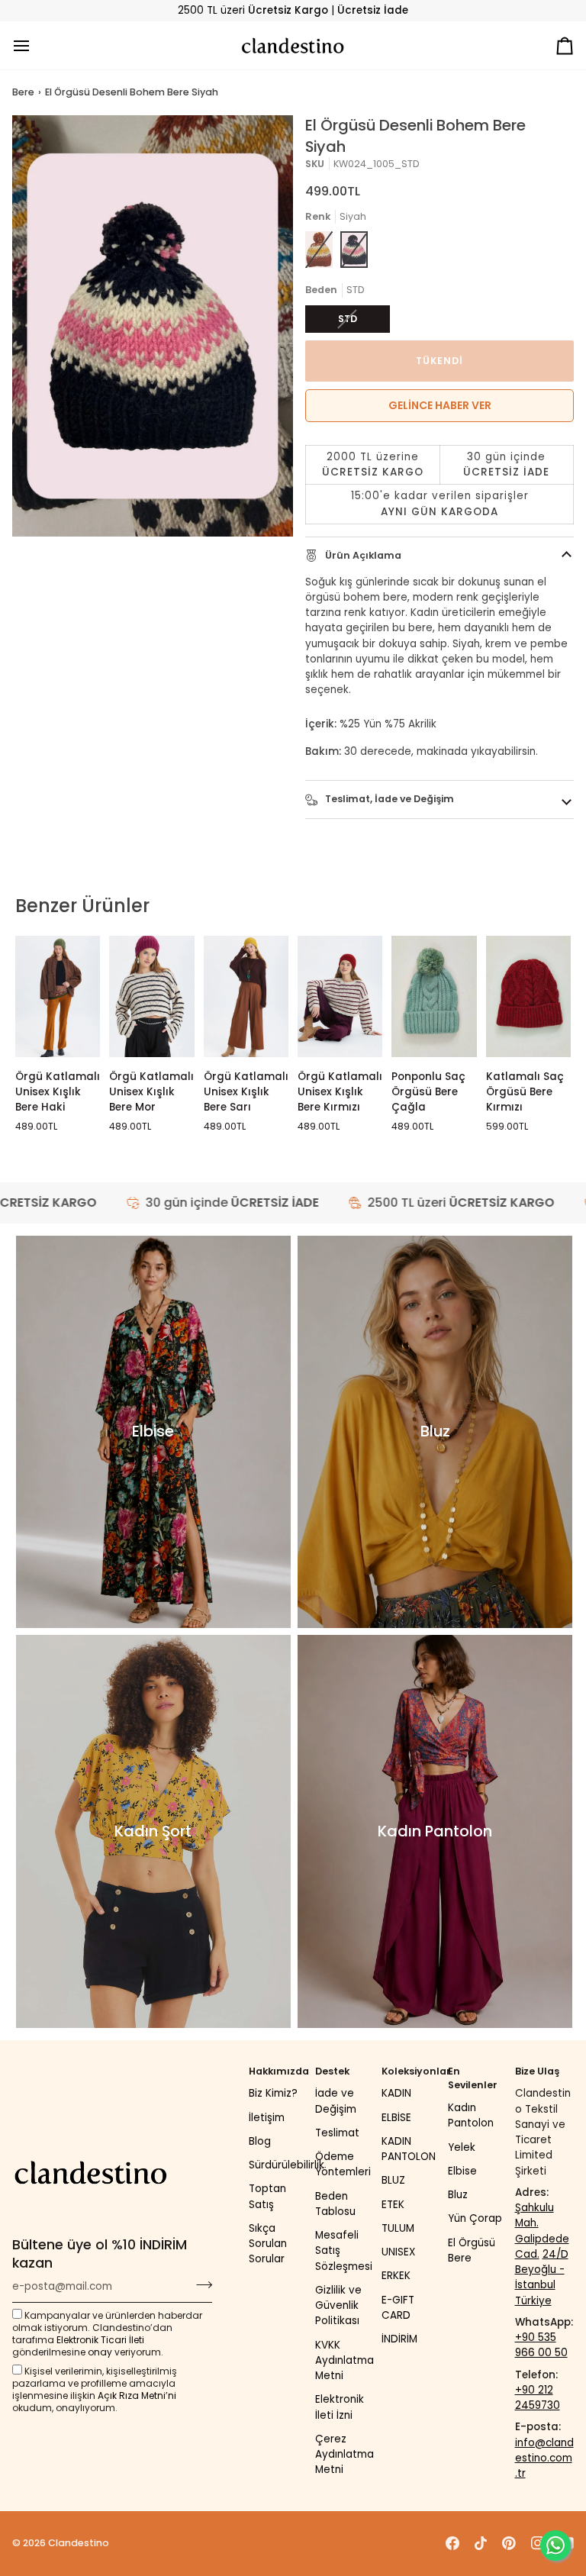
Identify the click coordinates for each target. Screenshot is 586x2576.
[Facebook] (452, 2543)
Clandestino (79, 2543)
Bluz (458, 2195)
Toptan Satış (267, 2196)
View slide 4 (82, 545)
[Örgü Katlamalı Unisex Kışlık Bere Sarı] (246, 996)
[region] (439, 485)
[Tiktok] (481, 2543)
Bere (23, 92)
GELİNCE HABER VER (440, 405)
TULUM (398, 2228)
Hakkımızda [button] (278, 2071)
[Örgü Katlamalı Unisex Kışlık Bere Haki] (58, 996)
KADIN (396, 2093)
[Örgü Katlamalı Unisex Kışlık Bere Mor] (151, 996)
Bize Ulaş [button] (537, 2071)
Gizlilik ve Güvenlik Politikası (338, 2306)
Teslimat (337, 2133)
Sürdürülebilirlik (287, 2165)
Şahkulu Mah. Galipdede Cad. (542, 2231)
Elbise (462, 2171)
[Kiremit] (319, 250)
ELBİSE (396, 2118)
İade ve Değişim (336, 2101)
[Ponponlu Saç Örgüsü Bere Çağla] (434, 996)
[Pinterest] (509, 2543)
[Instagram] (538, 2543)
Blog (260, 2141)
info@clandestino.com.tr (544, 2458)
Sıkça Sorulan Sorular (268, 2244)
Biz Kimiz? (273, 2093)
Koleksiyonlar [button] (411, 2071)
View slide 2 (47, 545)
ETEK (393, 2205)
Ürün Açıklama (362, 555)
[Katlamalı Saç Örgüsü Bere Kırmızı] (528, 996)
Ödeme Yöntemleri (343, 2164)
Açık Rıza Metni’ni (137, 2395)
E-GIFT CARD (398, 2308)
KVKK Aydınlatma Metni (345, 2361)
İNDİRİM (399, 2339)
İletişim (267, 2118)
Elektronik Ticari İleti (100, 2340)
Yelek (462, 2147)
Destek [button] (332, 2071)
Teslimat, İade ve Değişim (388, 799)
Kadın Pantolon (471, 2115)
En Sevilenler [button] (473, 2078)
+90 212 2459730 (538, 2398)
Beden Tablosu (335, 2204)
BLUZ (393, 2180)
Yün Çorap (475, 2218)
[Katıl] (200, 2284)
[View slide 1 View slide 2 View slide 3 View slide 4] (153, 326)
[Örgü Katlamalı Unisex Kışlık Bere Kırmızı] (340, 996)
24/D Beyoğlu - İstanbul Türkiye (542, 2278)
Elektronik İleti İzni (340, 2407)
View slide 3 (64, 545)
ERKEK (396, 2276)
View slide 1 (29, 545)
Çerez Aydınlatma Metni (345, 2455)
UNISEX (398, 2252)
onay (100, 2352)
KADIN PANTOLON (409, 2149)
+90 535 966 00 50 (541, 2345)
